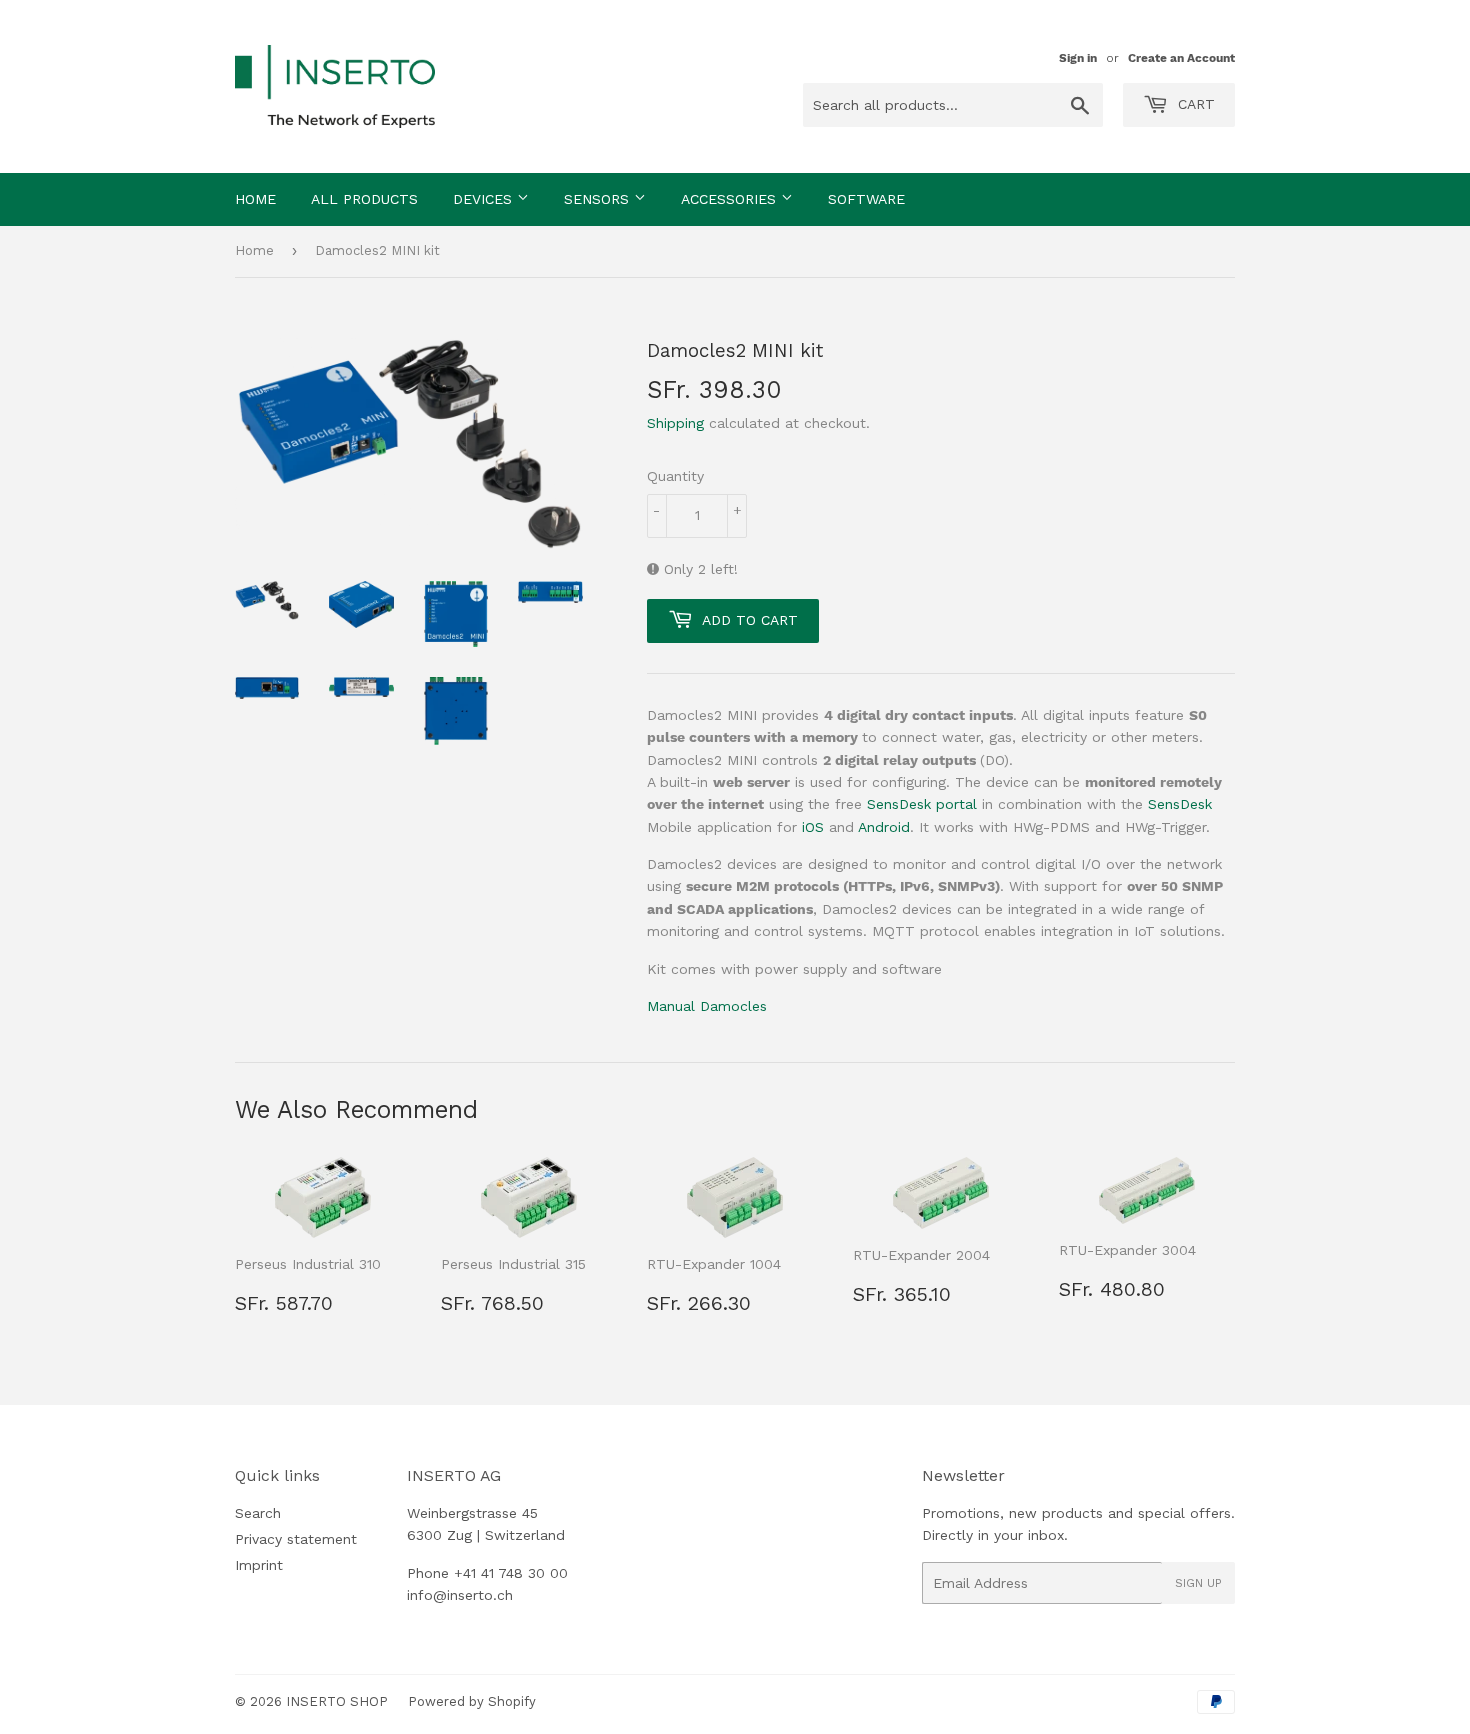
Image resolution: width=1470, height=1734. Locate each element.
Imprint (259, 1565)
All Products (364, 199)
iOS (813, 827)
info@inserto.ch (460, 1595)
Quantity (675, 476)
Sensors (599, 199)
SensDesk (1180, 804)
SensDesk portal (922, 804)
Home (255, 199)
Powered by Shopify (472, 1701)
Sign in (1078, 58)
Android (884, 827)
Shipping (675, 423)
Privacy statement (296, 1539)
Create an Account (1181, 58)
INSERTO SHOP (337, 1701)
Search (258, 1513)
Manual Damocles (707, 1006)
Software (866, 199)
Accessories (731, 199)
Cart (1194, 104)
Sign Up (1198, 1583)
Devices (485, 199)
